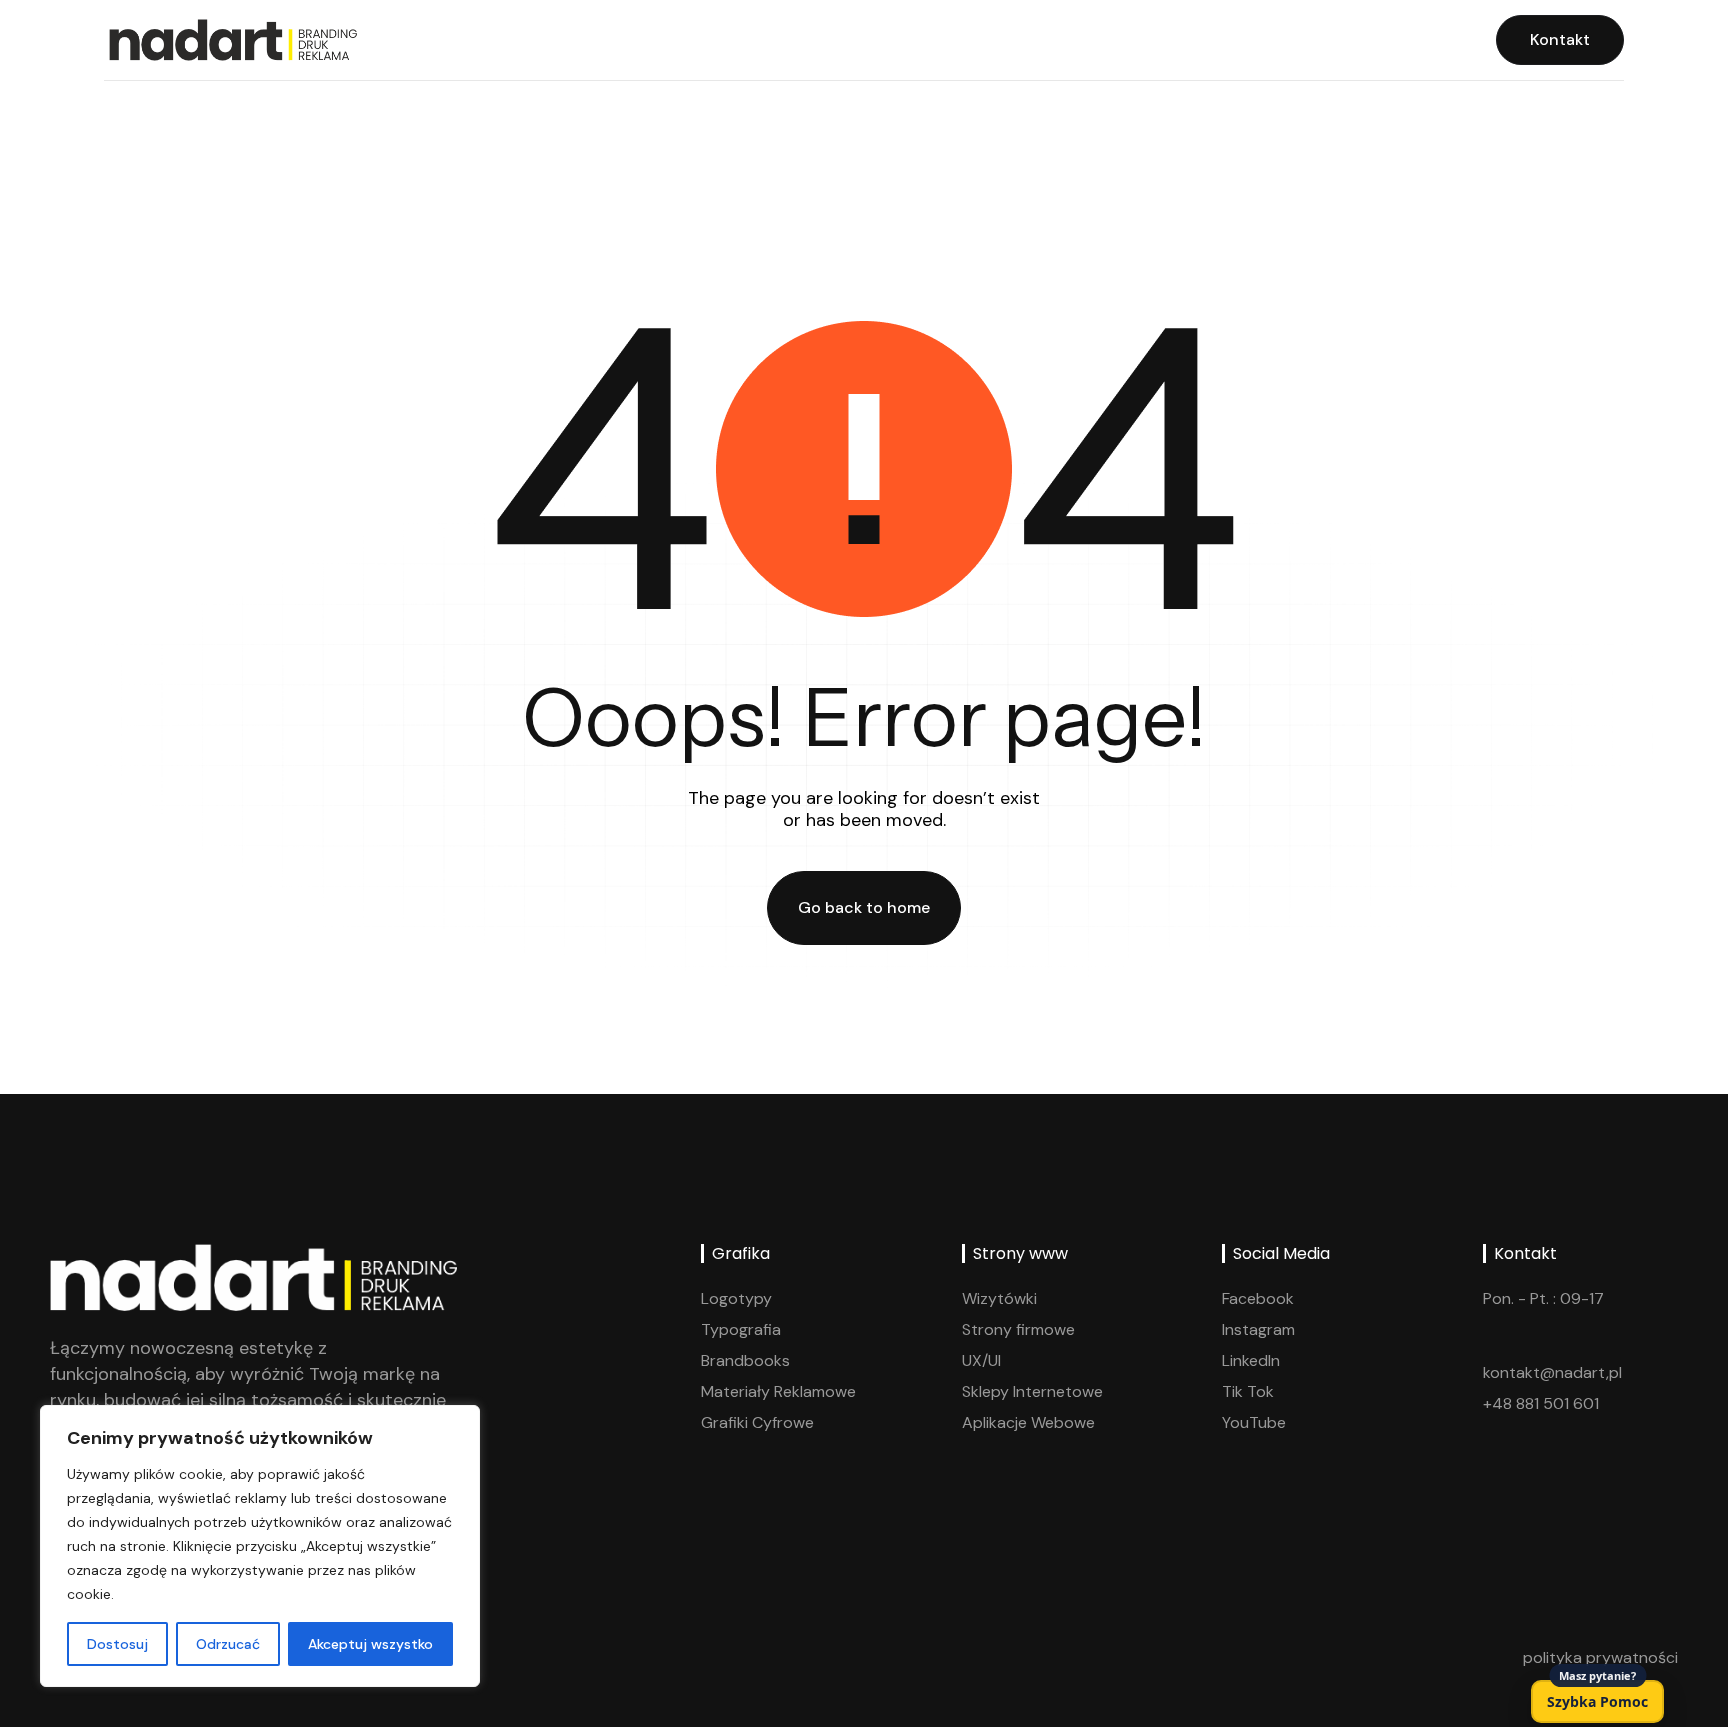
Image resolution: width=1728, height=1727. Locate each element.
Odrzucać (228, 1644)
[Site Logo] (230, 39)
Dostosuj (117, 1644)
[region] (260, 1546)
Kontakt (1560, 39)
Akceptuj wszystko (370, 1644)
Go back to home (864, 907)
